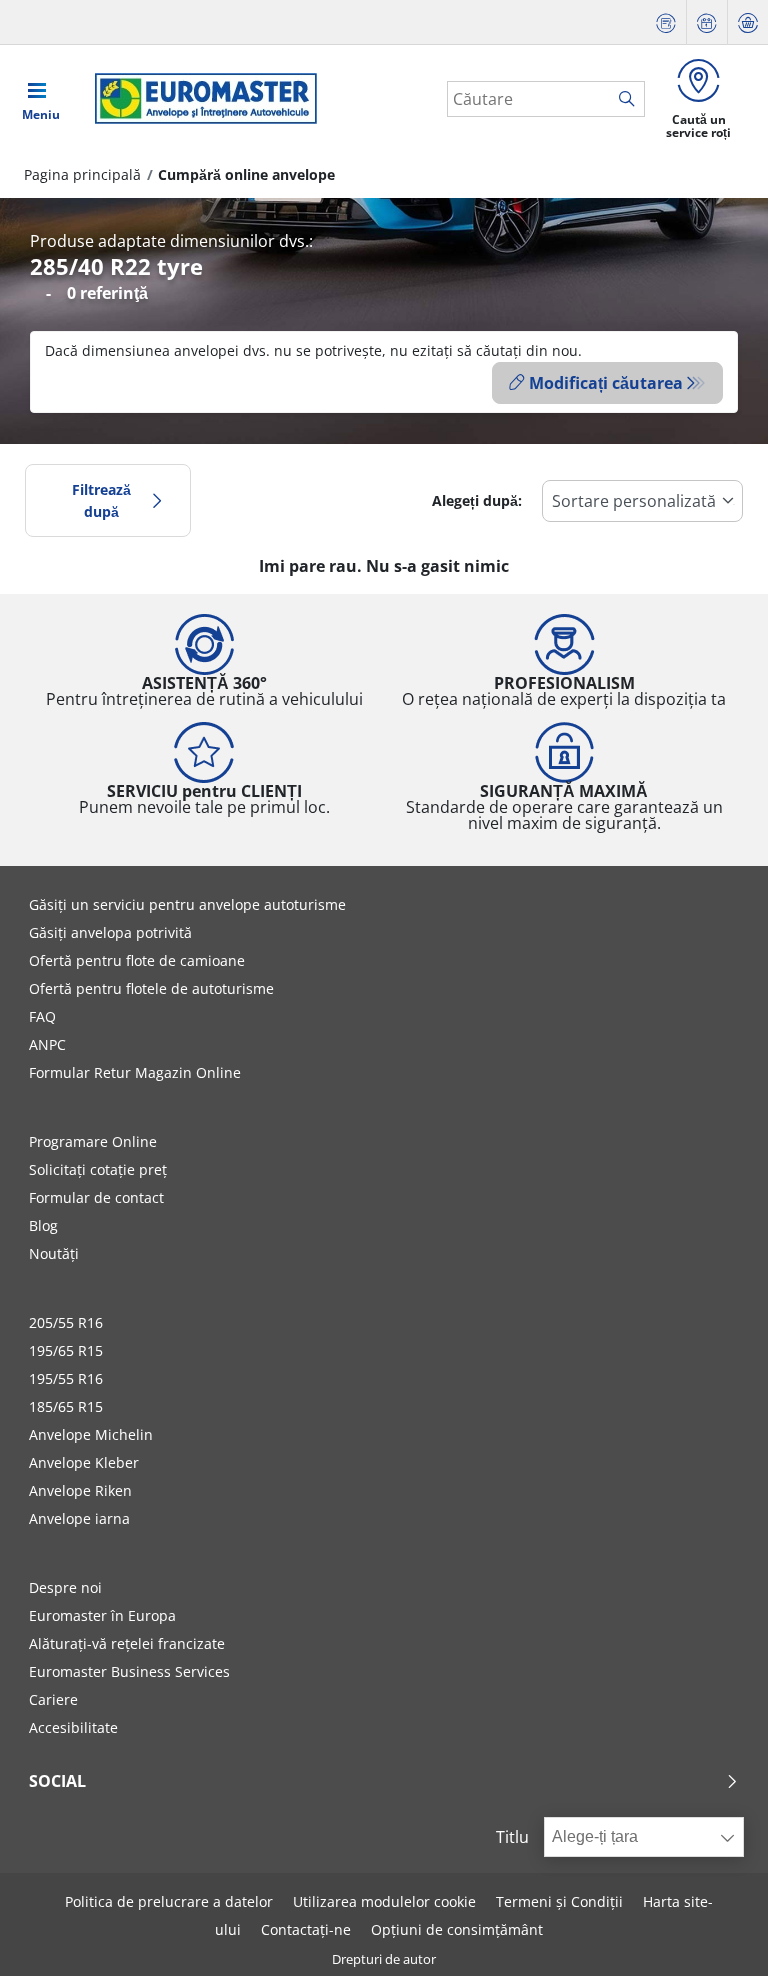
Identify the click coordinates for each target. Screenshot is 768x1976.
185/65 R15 (66, 1406)
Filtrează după (101, 500)
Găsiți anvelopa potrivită (110, 932)
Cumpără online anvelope (246, 174)
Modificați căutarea (606, 383)
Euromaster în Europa (102, 1615)
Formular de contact (96, 1197)
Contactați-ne (306, 1929)
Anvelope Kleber (84, 1462)
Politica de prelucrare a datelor (169, 1901)
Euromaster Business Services (129, 1671)
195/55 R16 (66, 1378)
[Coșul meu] (748, 22)
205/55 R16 (66, 1322)
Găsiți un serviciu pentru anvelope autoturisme (187, 904)
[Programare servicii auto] (707, 22)
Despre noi (65, 1587)
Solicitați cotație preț (98, 1169)
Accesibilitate (73, 1727)
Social (57, 1781)
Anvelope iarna (79, 1518)
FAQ (42, 1016)
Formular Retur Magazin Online (135, 1072)
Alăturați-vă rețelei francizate (127, 1643)
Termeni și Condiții (559, 1901)
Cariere (53, 1699)
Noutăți (54, 1253)
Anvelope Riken (80, 1490)
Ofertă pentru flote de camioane (137, 960)
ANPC (47, 1044)
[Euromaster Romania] (200, 98)
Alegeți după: (477, 500)
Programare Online (93, 1141)
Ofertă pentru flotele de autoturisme (151, 988)
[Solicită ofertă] (666, 22)
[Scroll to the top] (715, 1933)
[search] (631, 100)
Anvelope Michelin (91, 1434)
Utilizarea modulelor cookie (384, 1901)
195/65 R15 (66, 1350)
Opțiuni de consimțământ (457, 1929)
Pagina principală (82, 174)
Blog (43, 1225)
